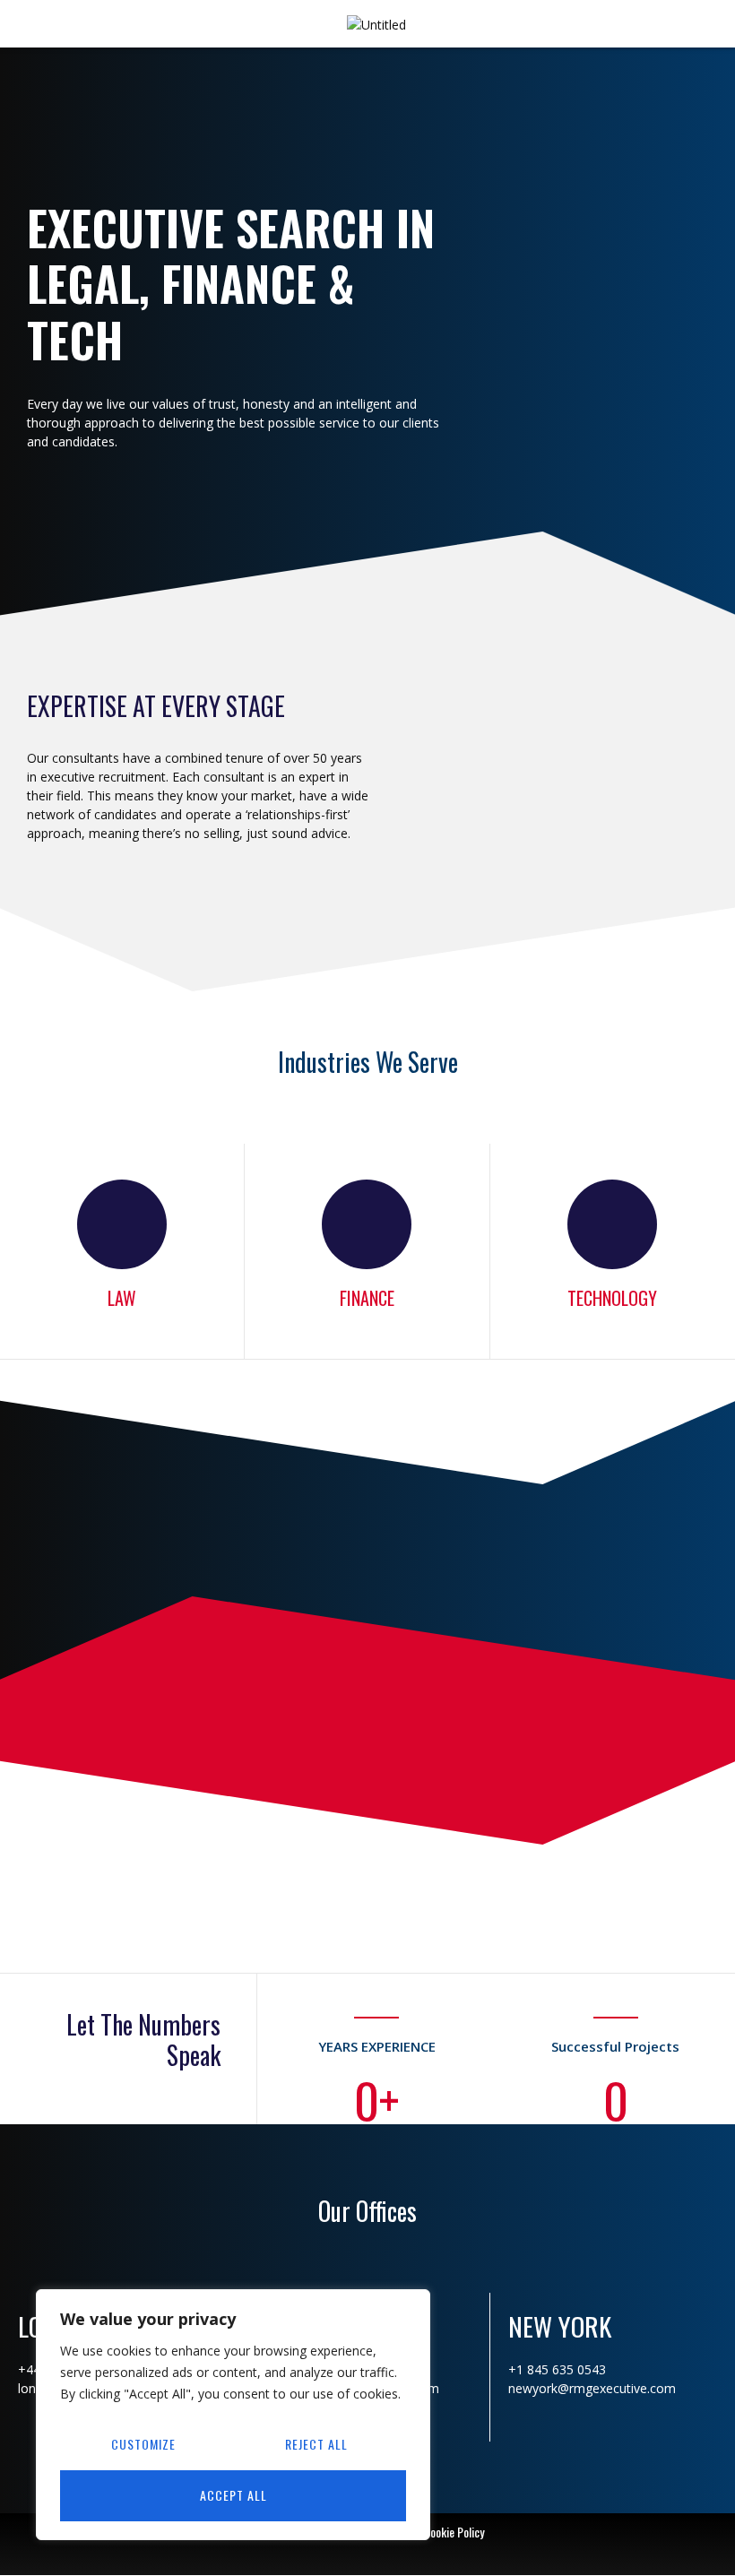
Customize (143, 2444)
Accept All (233, 2495)
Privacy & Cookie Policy (430, 2532)
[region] (233, 2415)
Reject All (316, 2444)
